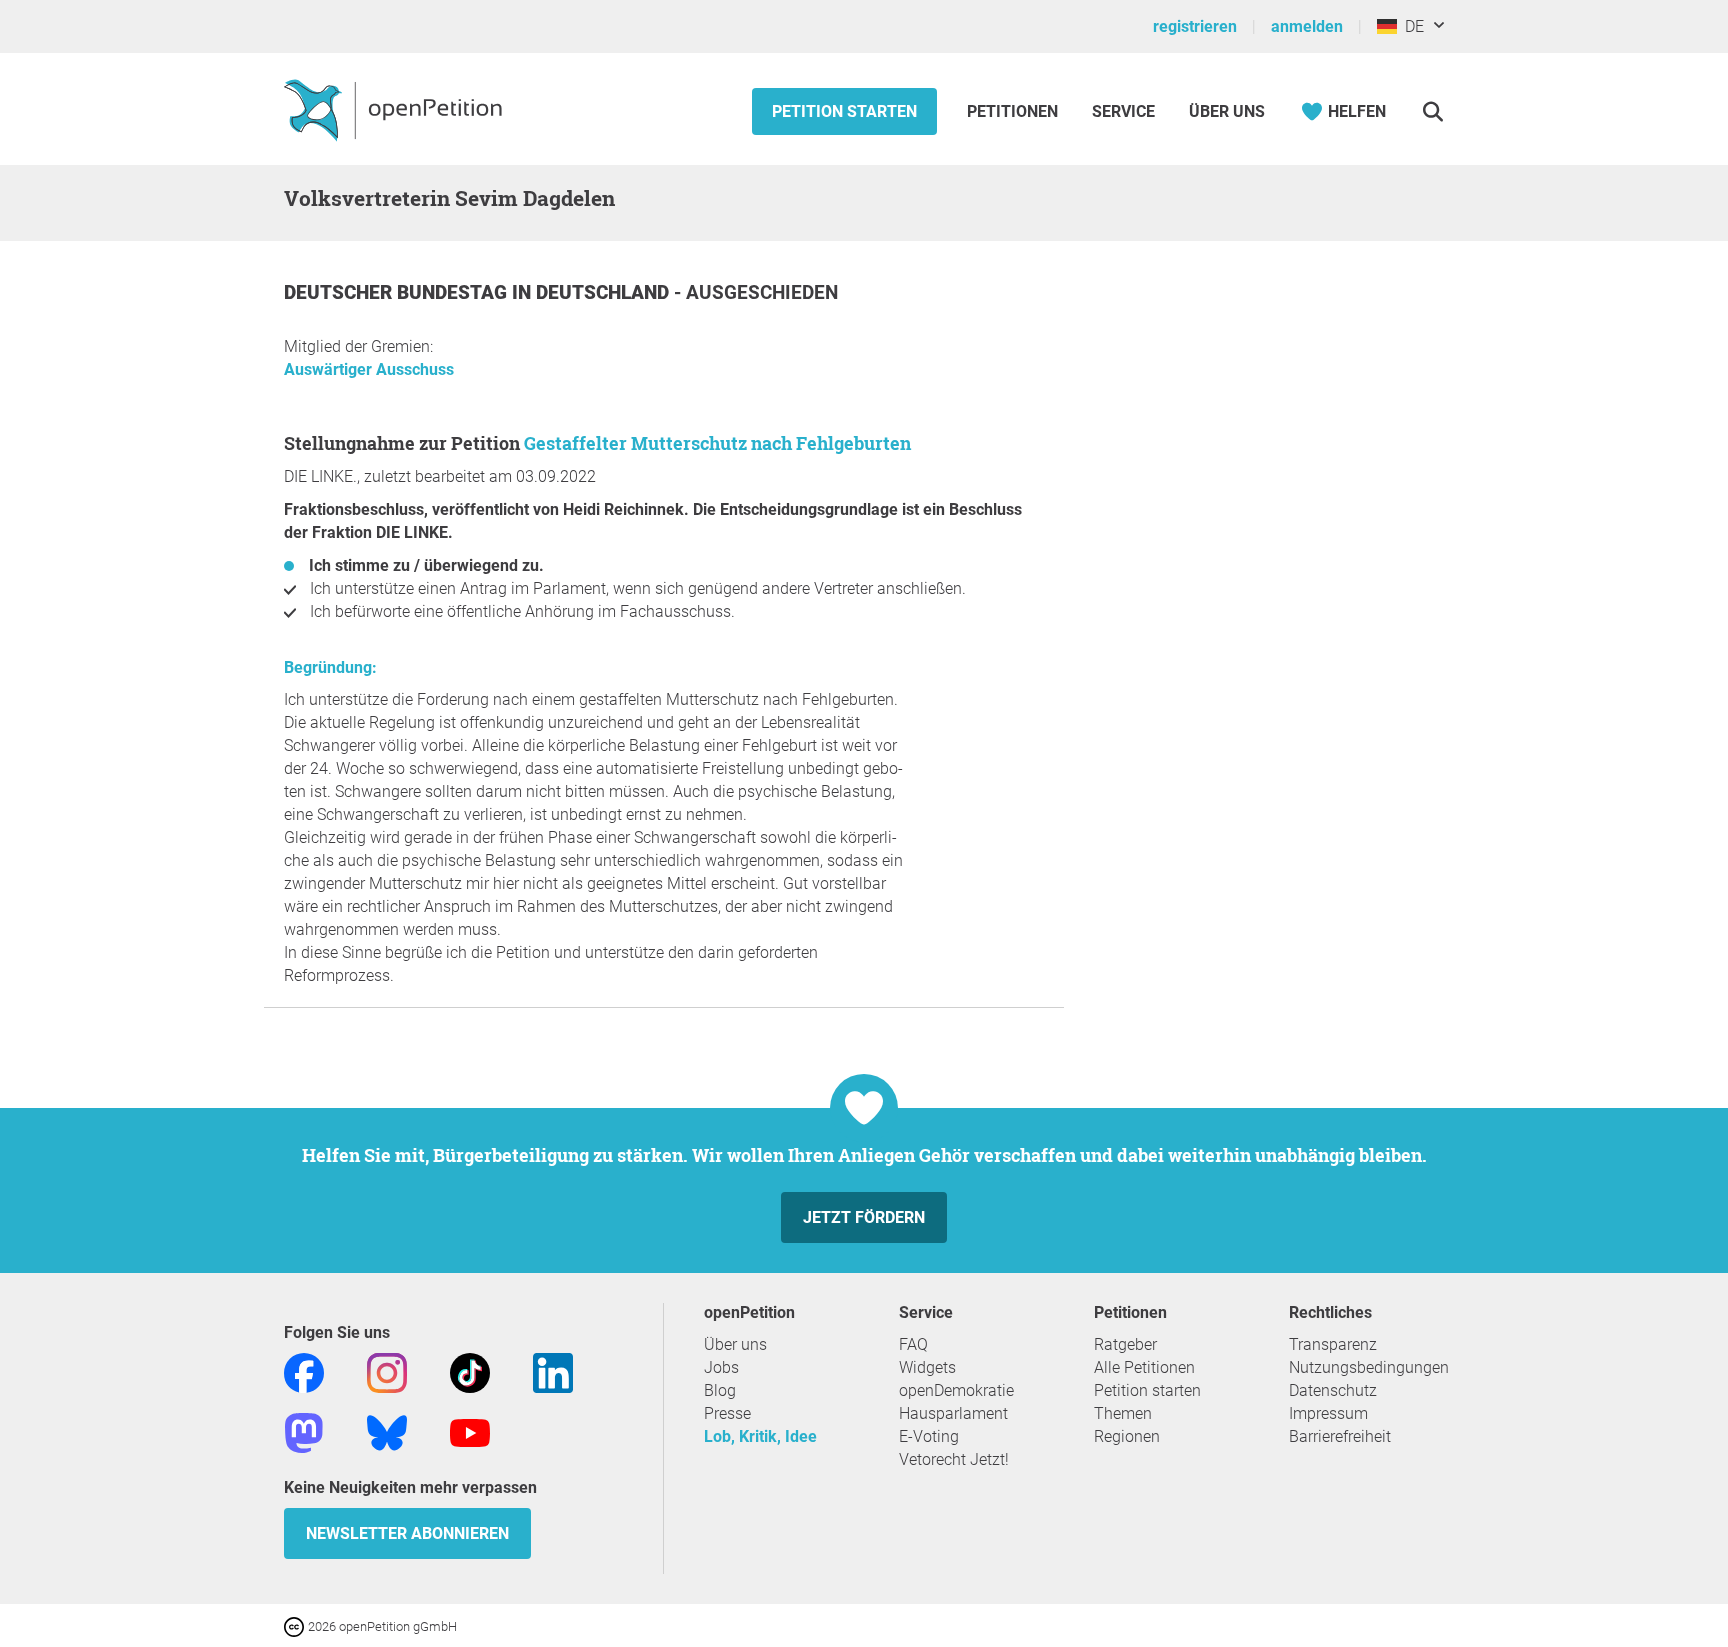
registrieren (1195, 26)
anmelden (1307, 26)
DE (1410, 26)
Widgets (927, 1367)
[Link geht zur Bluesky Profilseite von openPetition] (387, 1431)
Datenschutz (1333, 1390)
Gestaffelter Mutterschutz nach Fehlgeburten (717, 443)
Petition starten (844, 111)
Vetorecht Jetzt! (954, 1459)
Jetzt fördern (864, 1217)
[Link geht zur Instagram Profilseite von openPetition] (387, 1371)
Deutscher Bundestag (398, 292)
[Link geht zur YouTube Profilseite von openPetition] (470, 1431)
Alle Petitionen (1144, 1367)
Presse (727, 1413)
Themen (1123, 1413)
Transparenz (1333, 1344)
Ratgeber (1125, 1344)
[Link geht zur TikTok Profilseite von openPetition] (470, 1371)
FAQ (913, 1344)
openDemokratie (956, 1390)
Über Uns (1227, 111)
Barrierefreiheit (1340, 1436)
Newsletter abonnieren (407, 1533)
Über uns (735, 1344)
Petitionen (1014, 111)
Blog (720, 1390)
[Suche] (1432, 111)
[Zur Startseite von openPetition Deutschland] (395, 109)
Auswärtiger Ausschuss (369, 369)
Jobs (721, 1367)
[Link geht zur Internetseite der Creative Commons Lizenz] (296, 1625)
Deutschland (605, 292)
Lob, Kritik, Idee (760, 1436)
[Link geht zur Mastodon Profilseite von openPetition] (304, 1431)
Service (1123, 111)
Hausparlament (953, 1413)
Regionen (1127, 1436)
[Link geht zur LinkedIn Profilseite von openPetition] (553, 1371)
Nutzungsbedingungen (1369, 1367)
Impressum (1328, 1413)
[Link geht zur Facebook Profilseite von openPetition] (304, 1371)
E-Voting (929, 1436)
